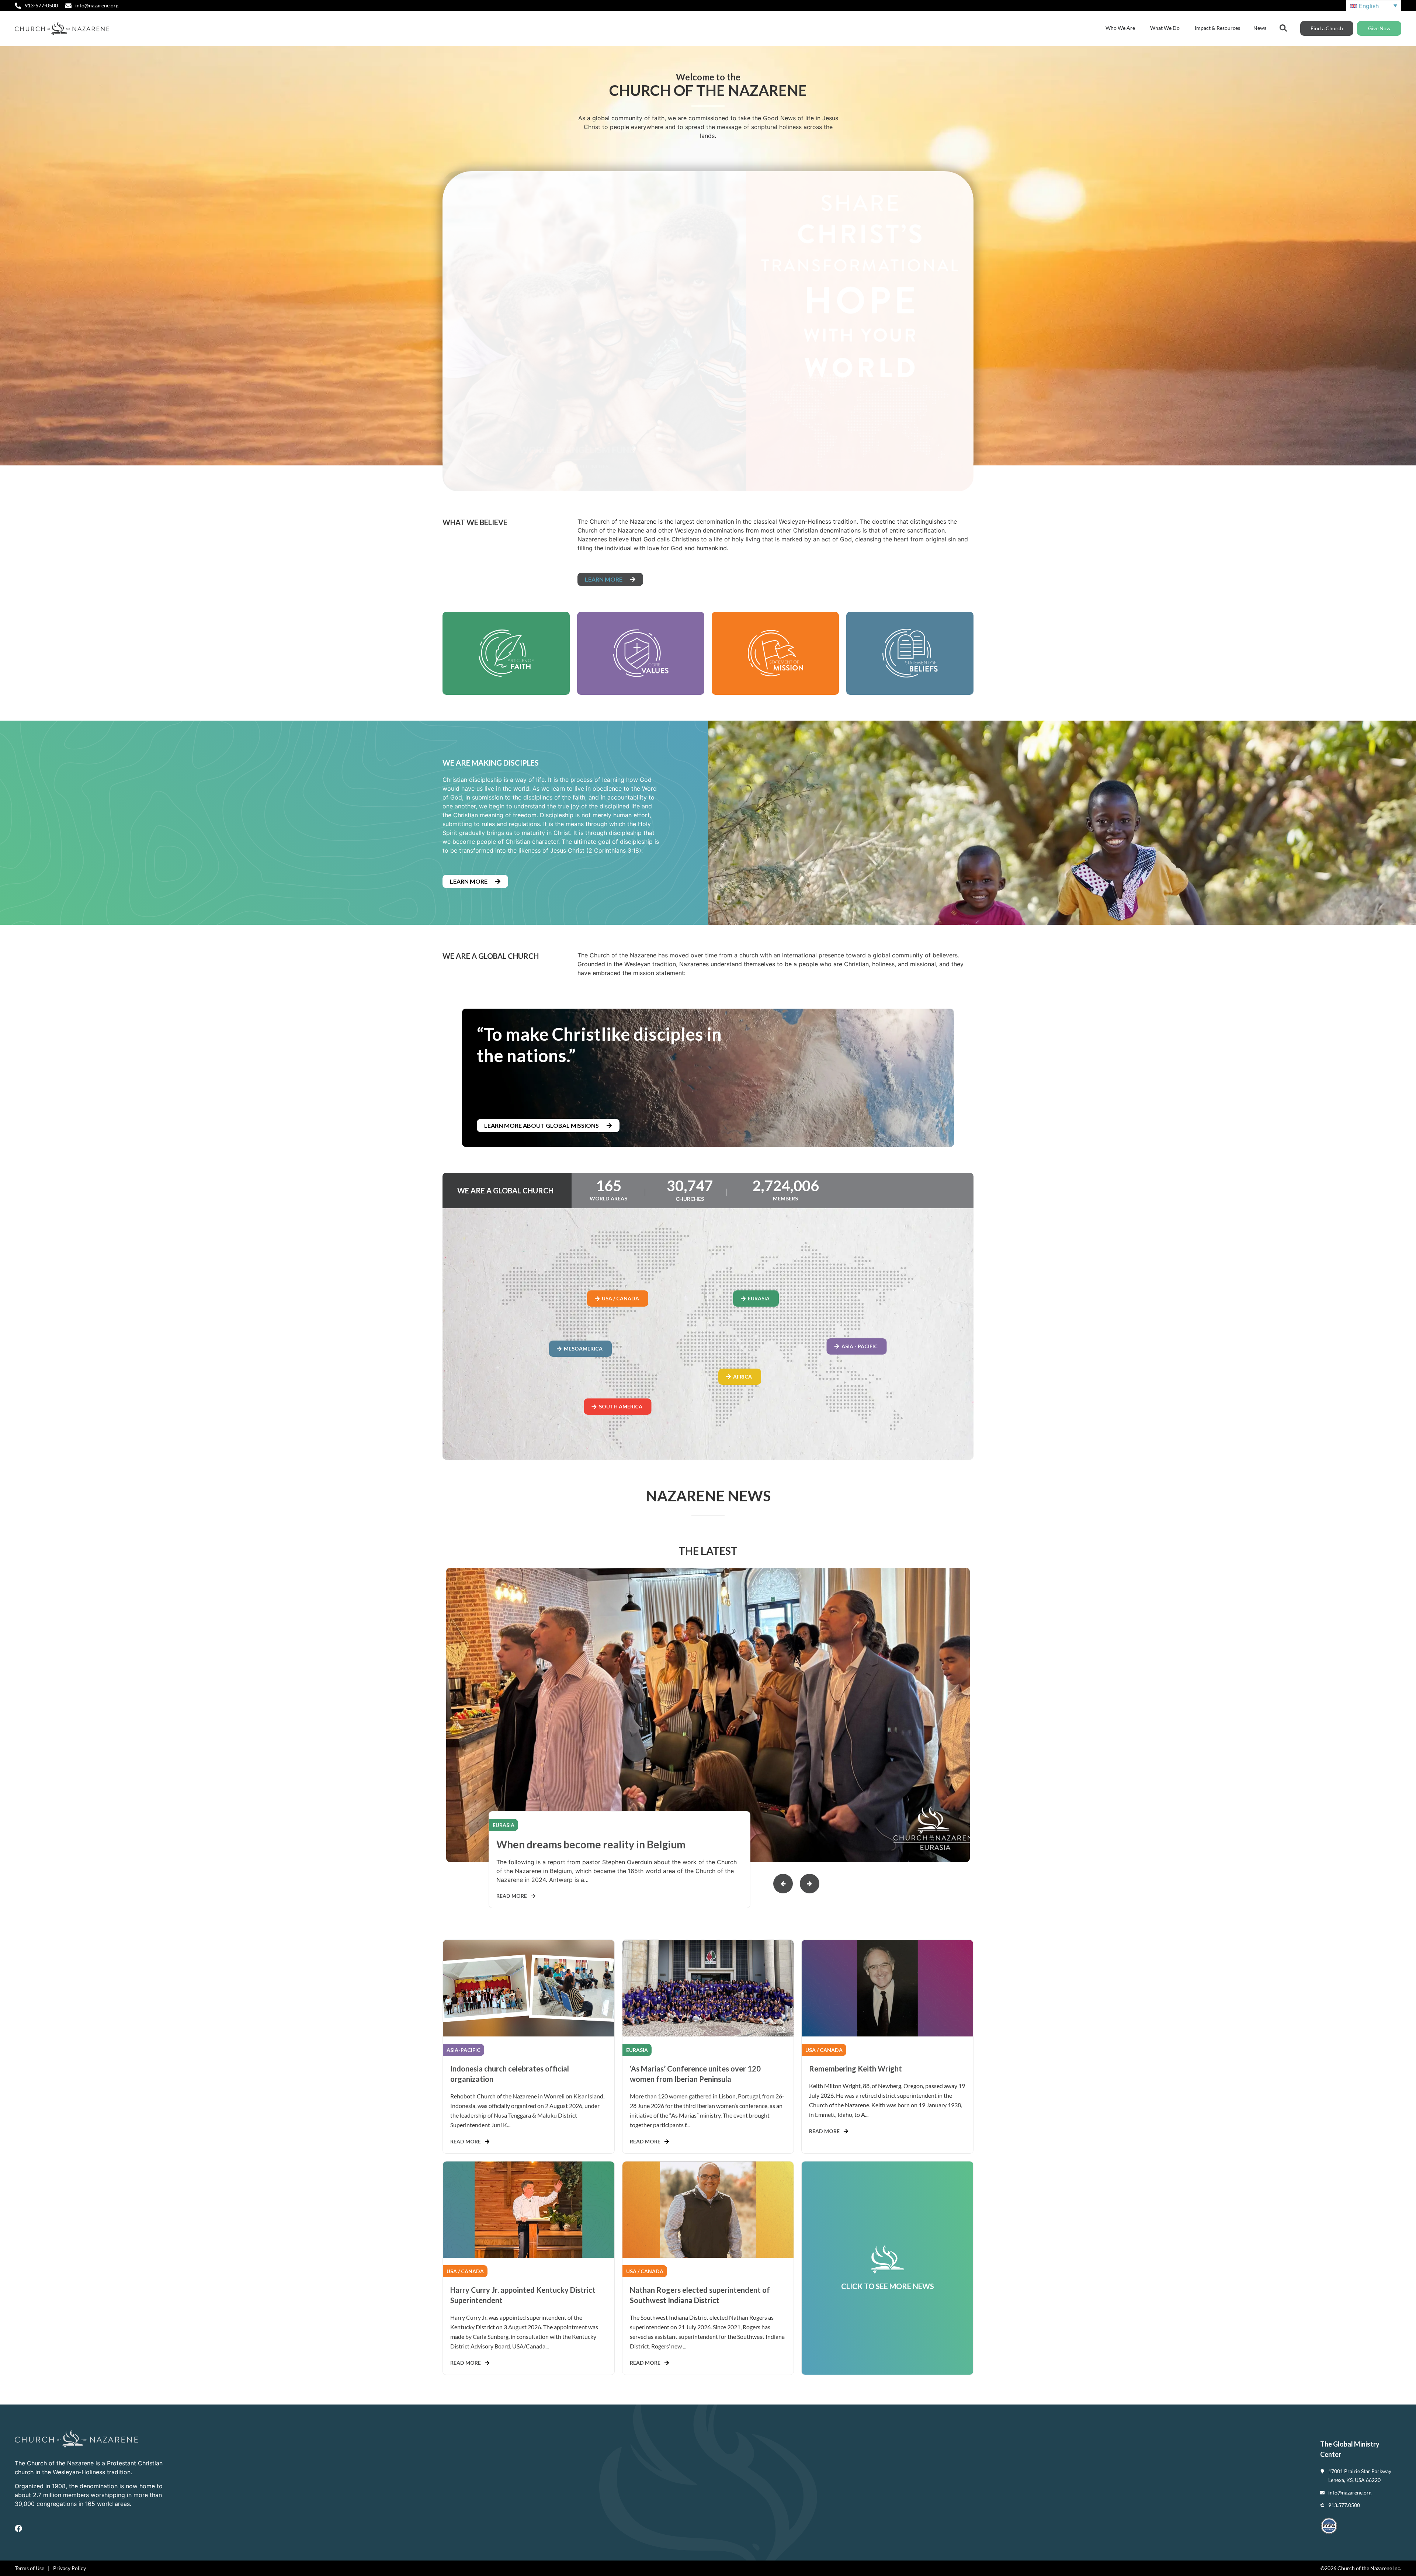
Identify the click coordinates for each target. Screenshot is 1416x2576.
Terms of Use (29, 2568)
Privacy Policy (70, 2568)
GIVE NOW (854, 408)
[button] (810, 1884)
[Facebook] (18, 2528)
